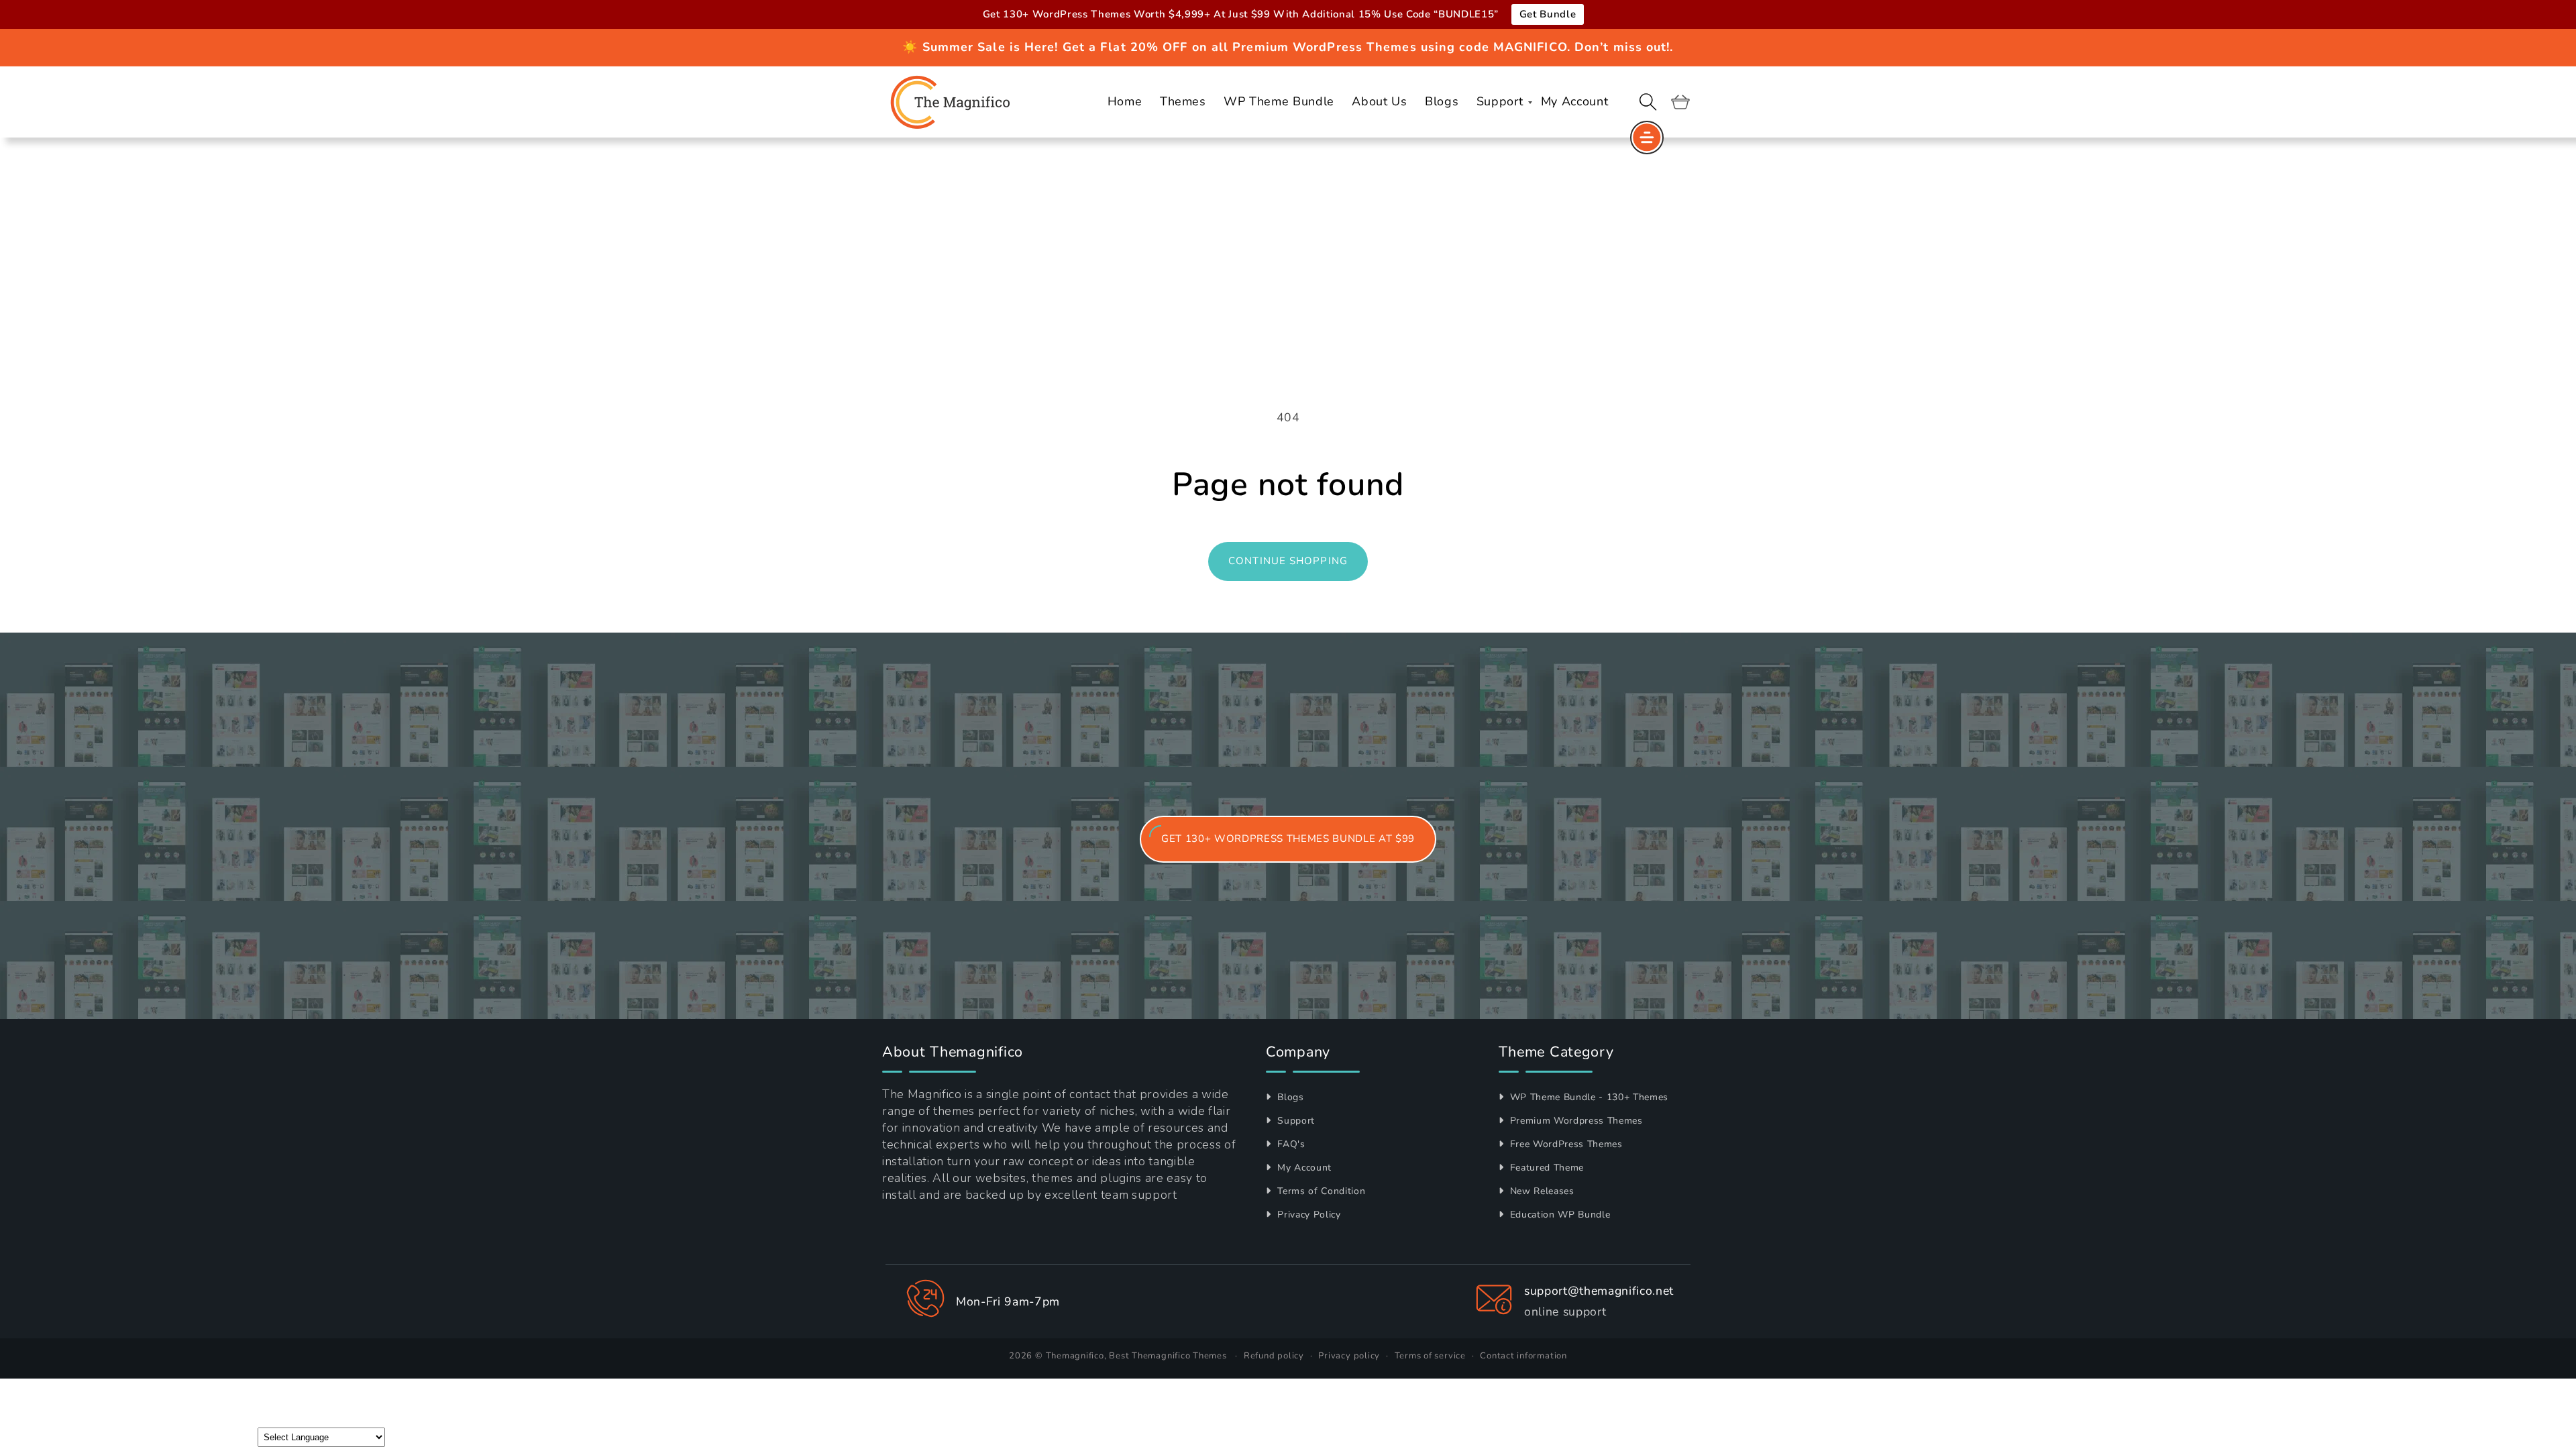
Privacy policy (1349, 1356)
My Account (1303, 1168)
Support (1295, 1121)
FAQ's (1290, 1144)
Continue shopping (1288, 561)
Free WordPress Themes (1565, 1144)
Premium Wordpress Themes (1575, 1121)
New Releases (1541, 1191)
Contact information (1523, 1356)
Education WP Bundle (1558, 1215)
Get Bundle (1548, 14)
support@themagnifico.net (1599, 1291)
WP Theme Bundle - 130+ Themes (1588, 1097)
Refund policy (1274, 1356)
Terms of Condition (1320, 1191)
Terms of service (1430, 1356)
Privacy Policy (1308, 1215)
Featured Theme (1545, 1168)
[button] (1648, 102)
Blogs (1289, 1097)
